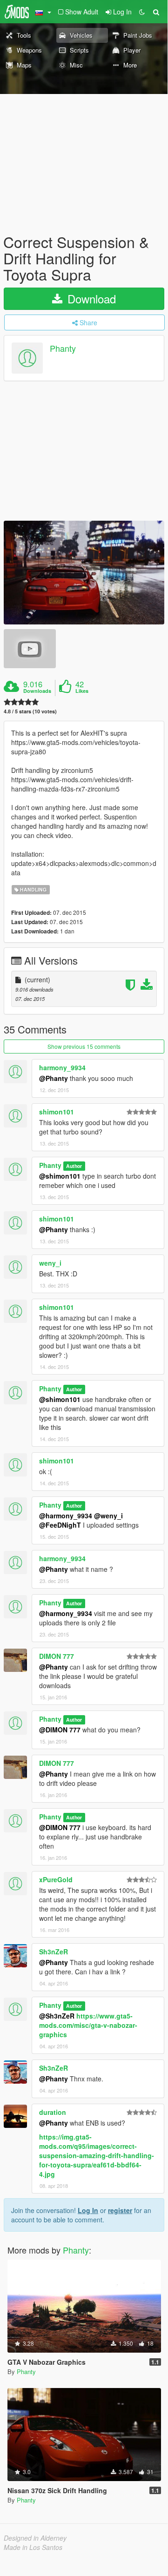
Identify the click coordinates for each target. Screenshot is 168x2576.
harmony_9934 (62, 1067)
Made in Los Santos (33, 2547)
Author (74, 1166)
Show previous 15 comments (84, 1046)
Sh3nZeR (54, 1952)
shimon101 (57, 1112)
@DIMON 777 (60, 1730)
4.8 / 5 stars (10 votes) (30, 711)
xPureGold (56, 1879)
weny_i (50, 1263)
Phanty (63, 348)
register (120, 2210)
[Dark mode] (142, 12)
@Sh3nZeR (57, 2016)
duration (53, 2112)
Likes (82, 691)
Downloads (37, 691)
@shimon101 (60, 1176)
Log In (88, 2210)
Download (90, 299)
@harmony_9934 (66, 1516)
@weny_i (108, 1516)
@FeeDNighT (60, 1525)
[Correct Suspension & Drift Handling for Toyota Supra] (84, 573)
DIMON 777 (57, 1656)
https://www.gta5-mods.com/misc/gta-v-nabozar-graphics (88, 2025)
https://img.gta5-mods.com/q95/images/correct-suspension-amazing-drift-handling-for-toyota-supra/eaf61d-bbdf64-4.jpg (97, 2155)
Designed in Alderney (35, 2538)
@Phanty (54, 1078)
